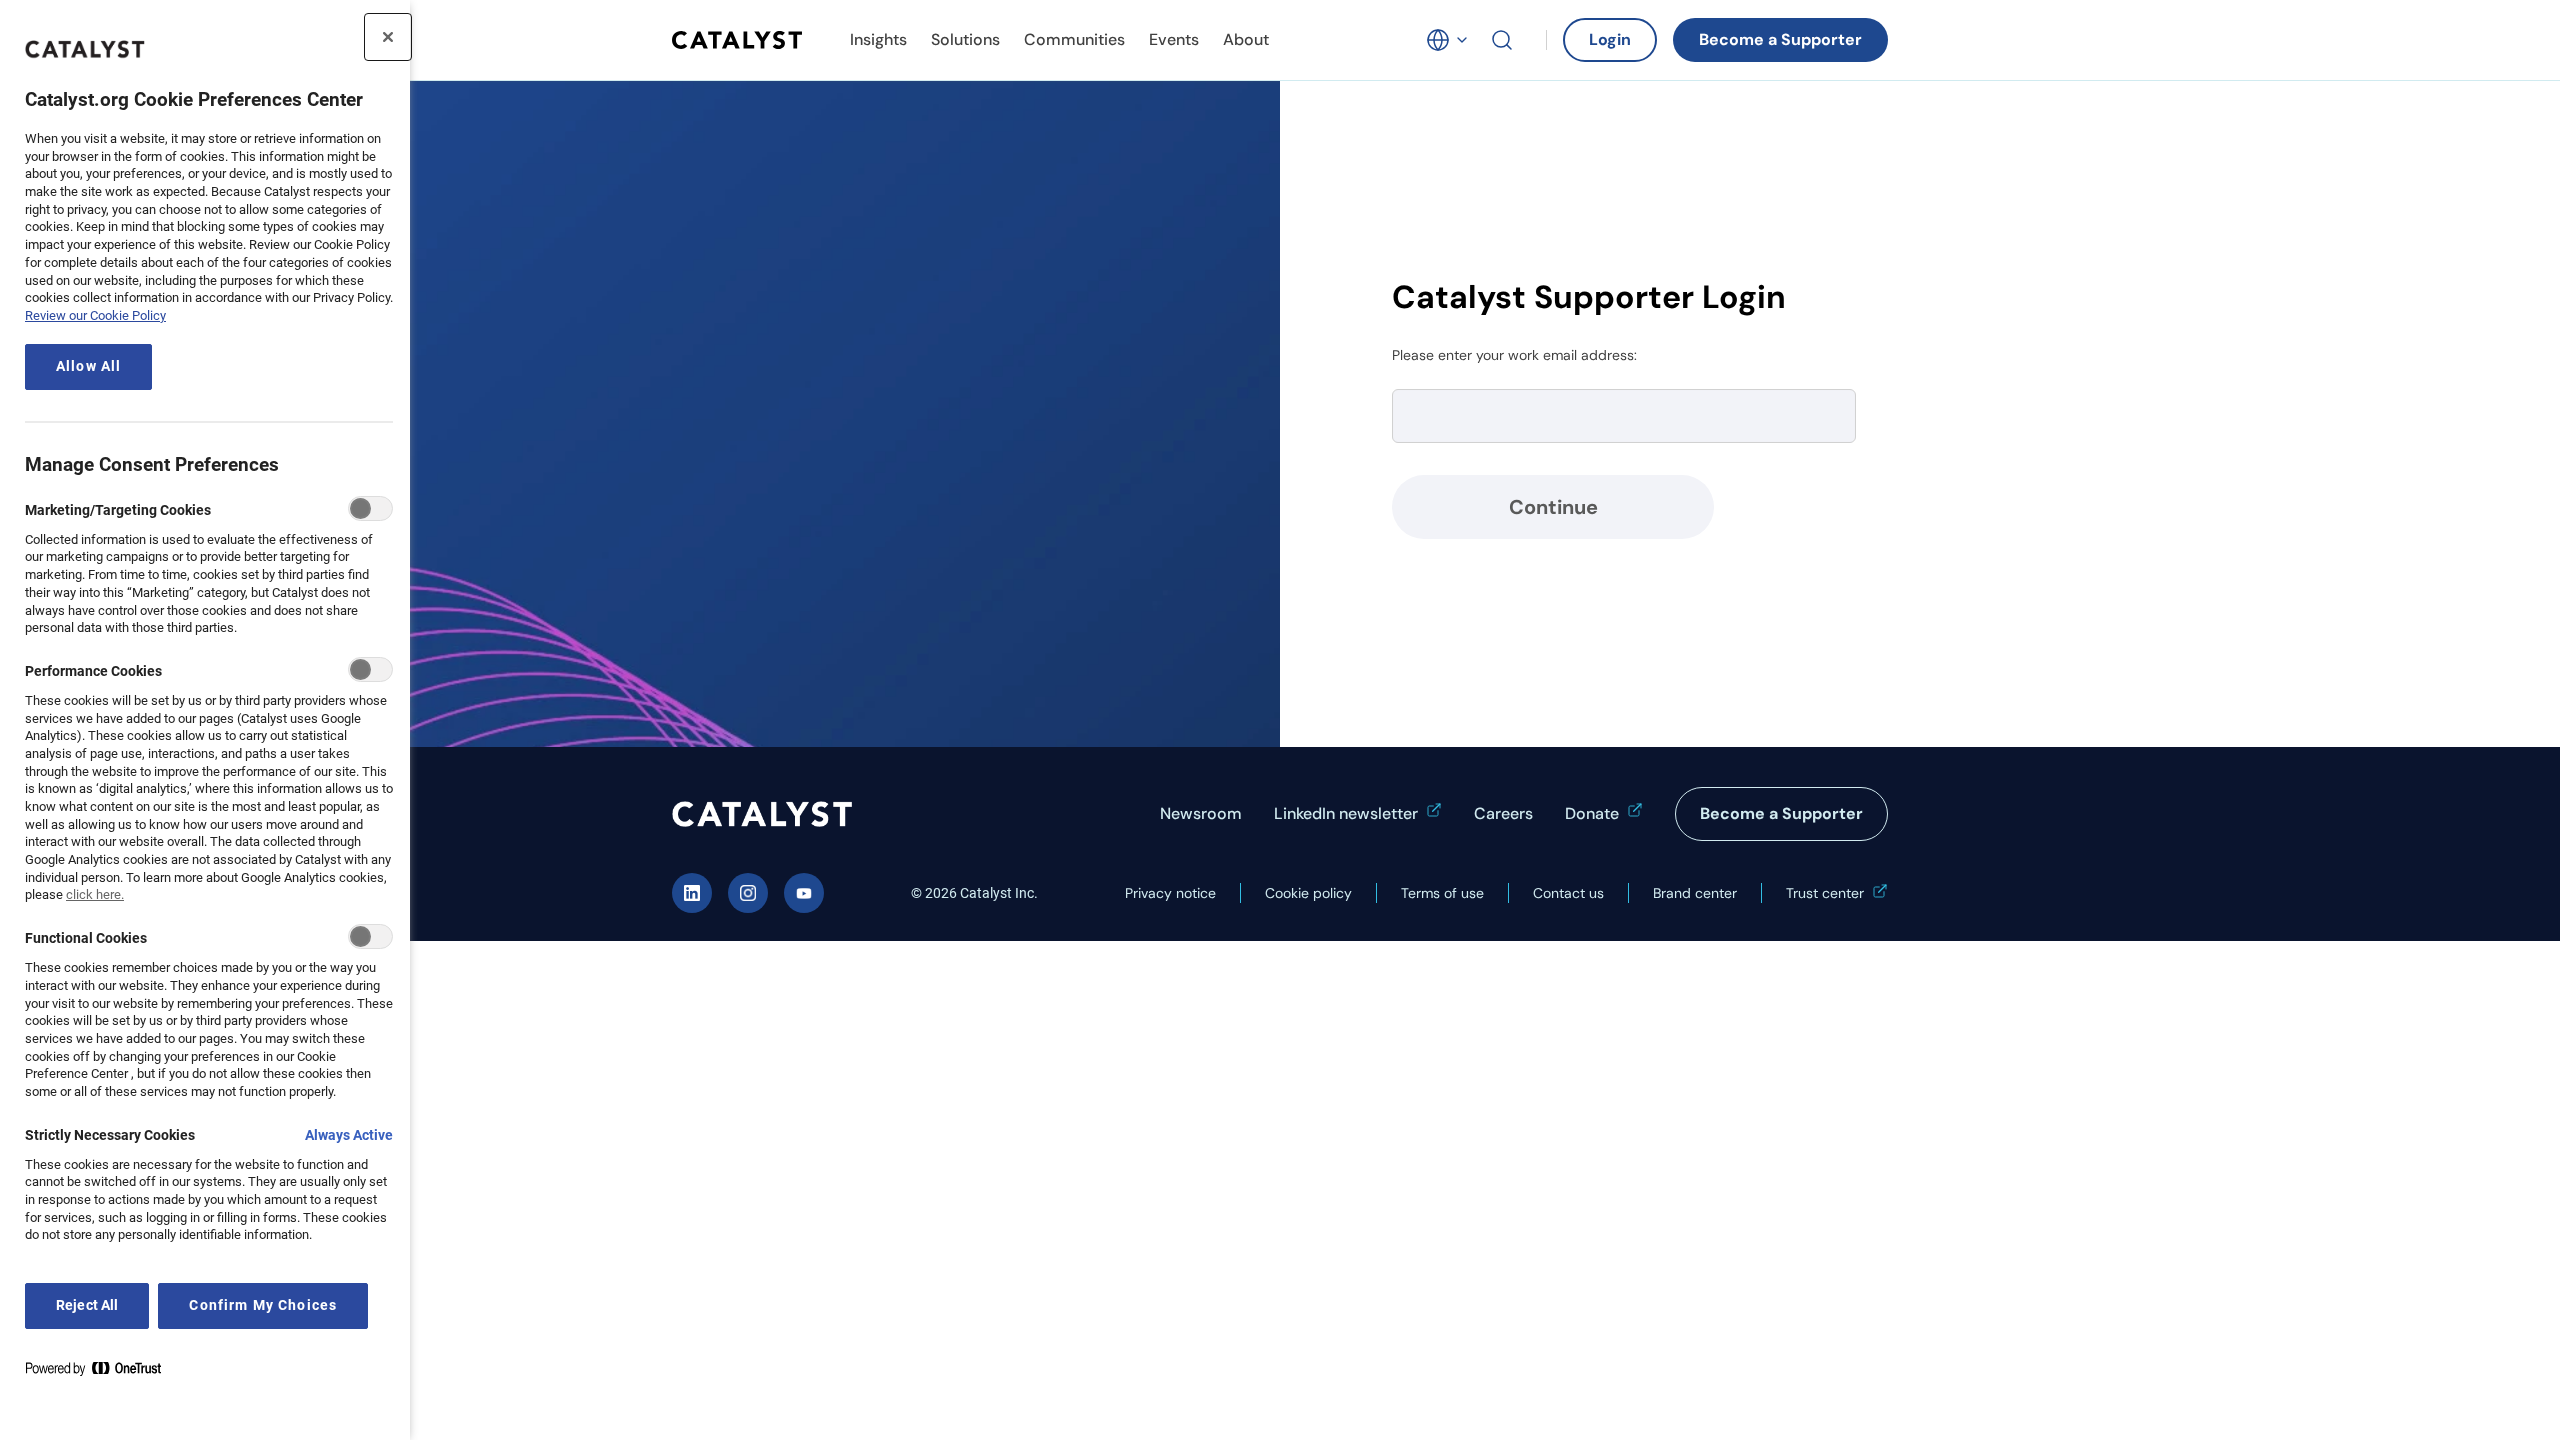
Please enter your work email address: (1514, 355)
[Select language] (1448, 40)
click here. (95, 894)
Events (1174, 39)
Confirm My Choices (263, 1305)
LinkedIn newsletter (1346, 813)
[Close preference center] (388, 37)
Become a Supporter (1780, 39)
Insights (878, 39)
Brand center (1695, 893)
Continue (1553, 507)
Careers (1503, 813)
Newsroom (1201, 813)
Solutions (965, 39)
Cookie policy (1308, 893)
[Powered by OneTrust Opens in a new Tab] (101, 1372)
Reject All (87, 1305)
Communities (1074, 39)
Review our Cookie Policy (95, 315)
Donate (1592, 813)
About (1246, 39)
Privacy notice (1170, 893)
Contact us (1568, 893)
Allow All (88, 366)
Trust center (1825, 893)
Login (1610, 39)
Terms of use (1442, 893)
